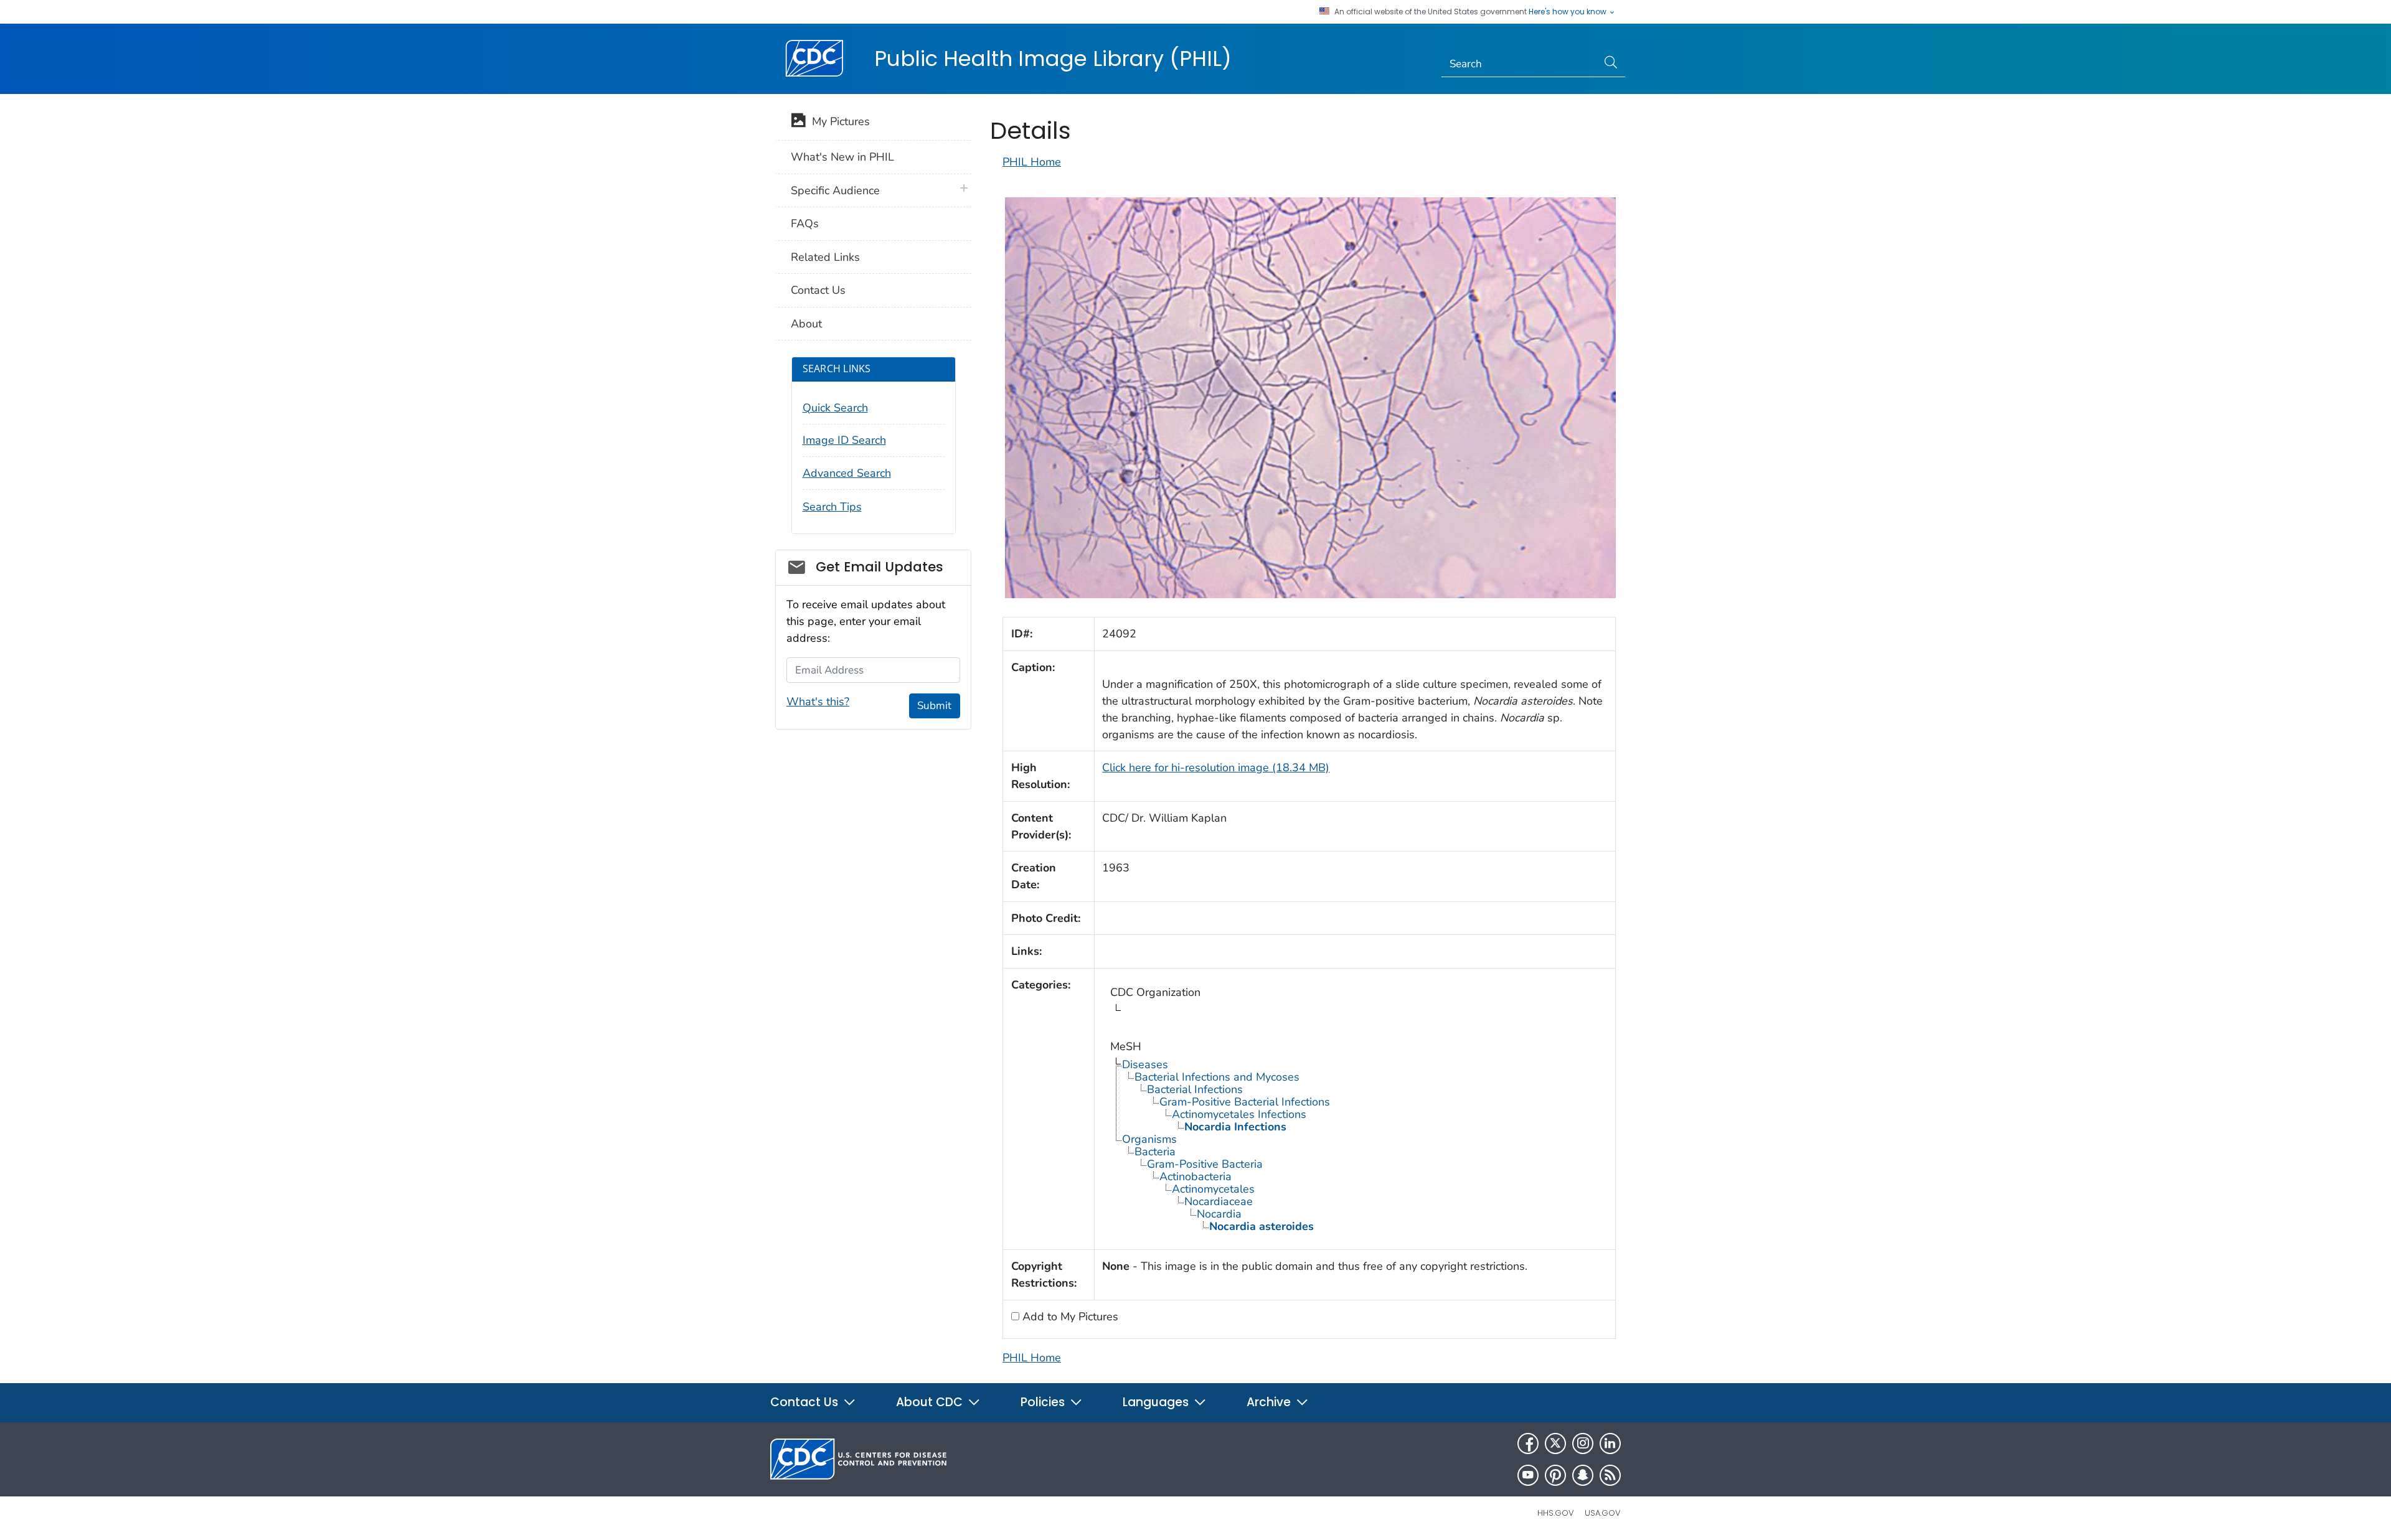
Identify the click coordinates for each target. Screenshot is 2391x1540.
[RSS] (1610, 1475)
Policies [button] (1044, 1402)
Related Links (825, 257)
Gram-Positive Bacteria (1205, 1164)
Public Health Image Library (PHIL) (1053, 59)
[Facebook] (1528, 1444)
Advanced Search (847, 473)
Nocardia (1219, 1214)
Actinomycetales (1213, 1189)
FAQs (805, 223)
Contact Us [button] (806, 1402)
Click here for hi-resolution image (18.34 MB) (1216, 768)
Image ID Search (844, 440)
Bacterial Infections (1195, 1089)
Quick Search (835, 408)
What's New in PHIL (842, 157)
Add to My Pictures (1069, 1317)
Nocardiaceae (1219, 1201)
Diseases (1145, 1064)
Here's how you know (1568, 12)
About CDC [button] (931, 1402)
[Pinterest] (1555, 1475)
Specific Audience (835, 190)
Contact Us (818, 290)
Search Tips (832, 507)
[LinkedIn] (1610, 1444)
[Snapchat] (1583, 1475)
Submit (934, 706)
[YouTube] (1528, 1475)
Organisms (1149, 1139)
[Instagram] (1583, 1444)
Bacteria (1155, 1152)
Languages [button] (1157, 1402)
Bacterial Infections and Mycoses (1217, 1077)
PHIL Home (1032, 162)
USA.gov (1603, 1513)
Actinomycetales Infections (1239, 1114)
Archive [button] (1270, 1402)
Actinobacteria (1195, 1176)
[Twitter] (1555, 1444)
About (806, 324)
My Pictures (838, 121)
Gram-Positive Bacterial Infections (1245, 1102)
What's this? (818, 702)
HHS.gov (1556, 1513)
